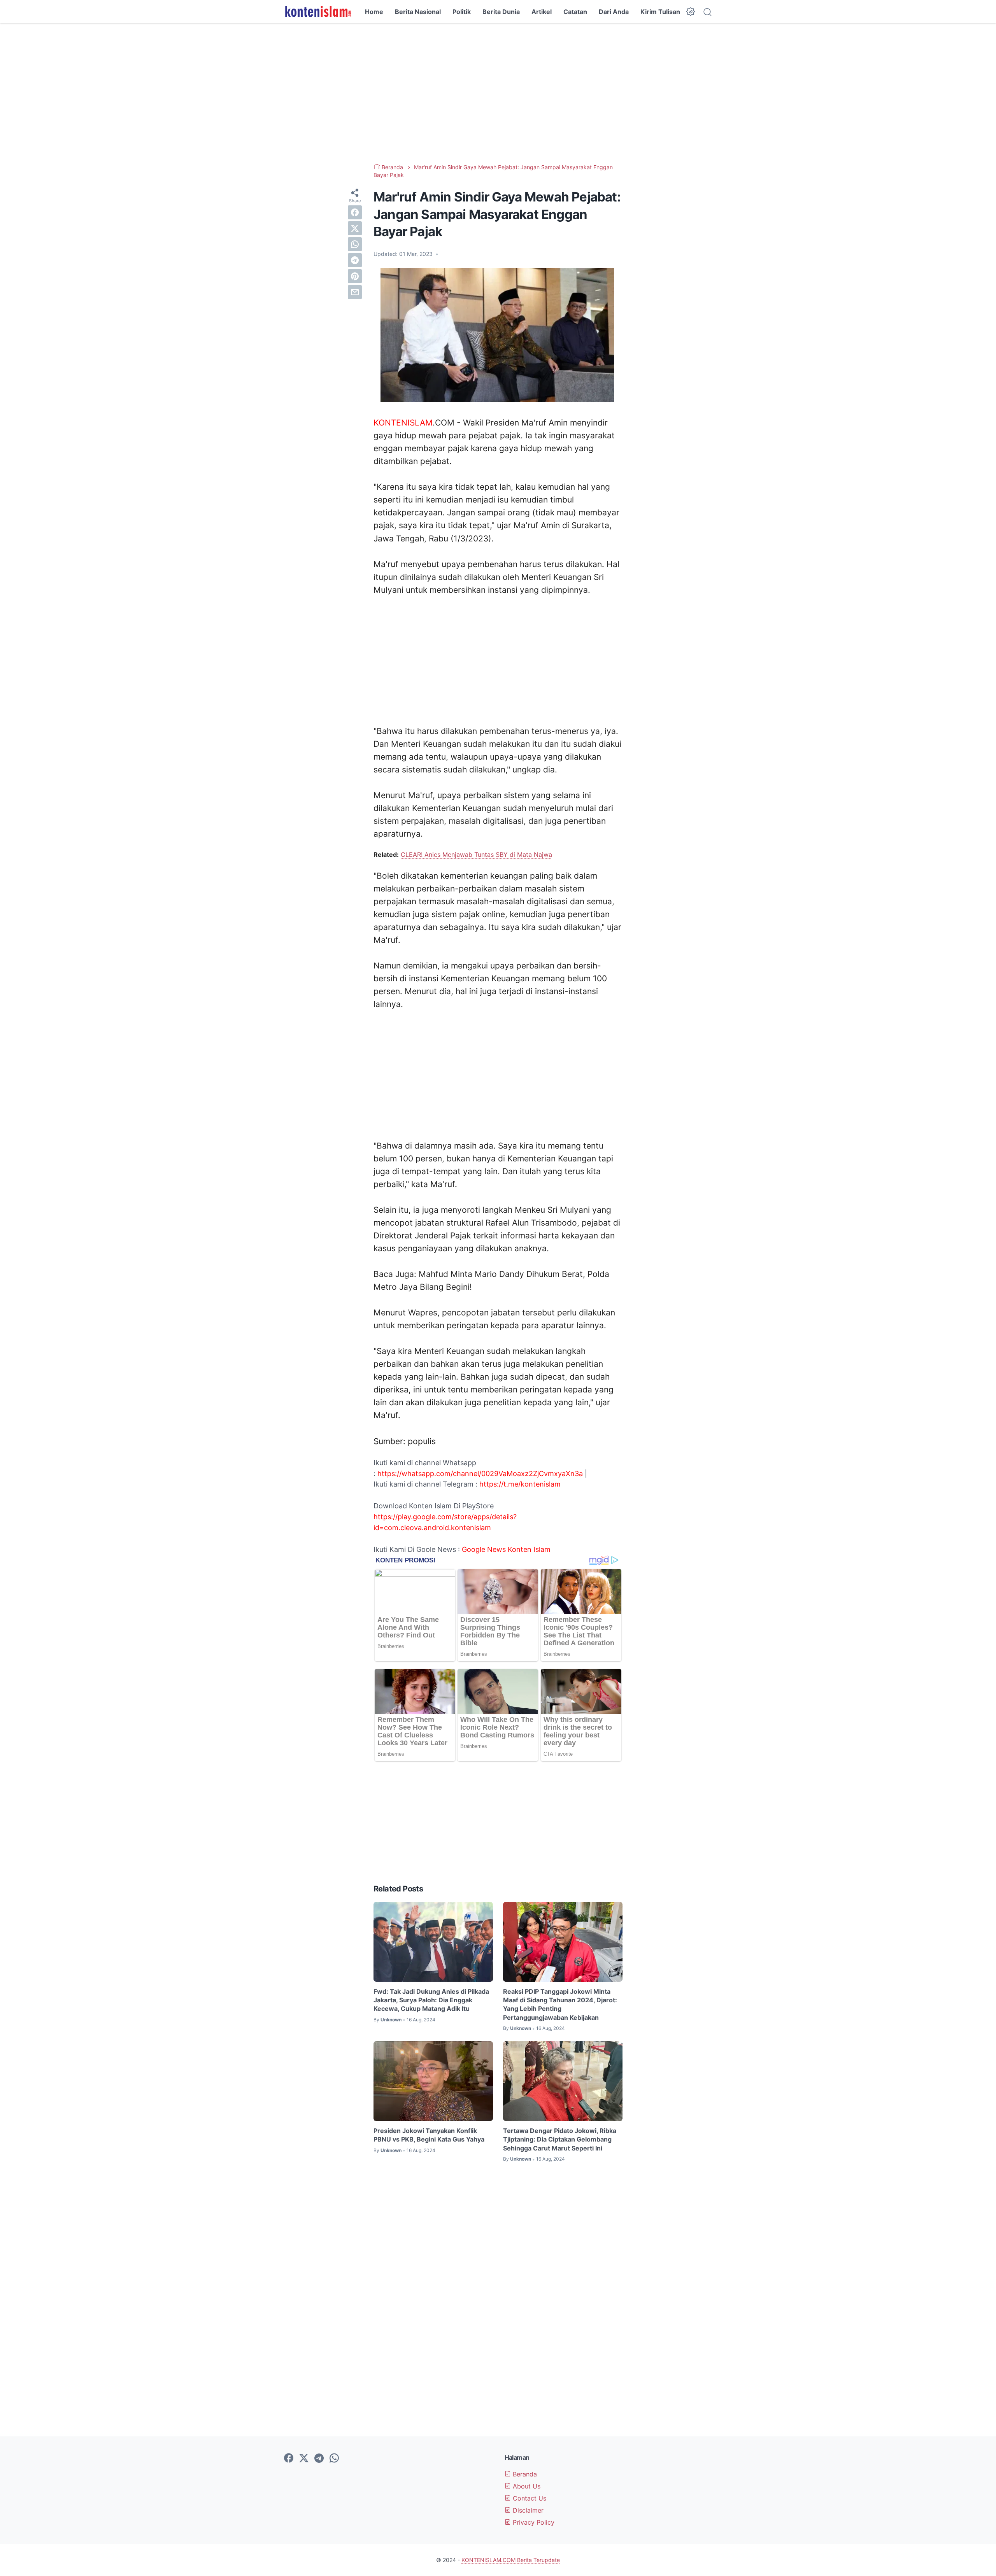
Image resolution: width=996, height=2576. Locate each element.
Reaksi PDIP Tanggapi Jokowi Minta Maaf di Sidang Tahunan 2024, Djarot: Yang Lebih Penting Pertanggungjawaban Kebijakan (560, 2004)
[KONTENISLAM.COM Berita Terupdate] (318, 12)
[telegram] (355, 260)
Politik (462, 12)
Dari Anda (614, 12)
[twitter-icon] (304, 2459)
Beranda (524, 2474)
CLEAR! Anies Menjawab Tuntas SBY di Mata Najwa (476, 855)
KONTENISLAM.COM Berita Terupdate (511, 2560)
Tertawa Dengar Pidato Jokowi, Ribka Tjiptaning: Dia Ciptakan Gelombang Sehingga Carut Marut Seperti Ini (560, 2139)
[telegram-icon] (319, 2459)
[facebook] (355, 212)
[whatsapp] (355, 244)
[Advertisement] (498, 93)
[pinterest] (355, 276)
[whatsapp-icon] (334, 2459)
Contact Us (529, 2498)
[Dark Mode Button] (691, 12)
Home (374, 12)
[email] (355, 292)
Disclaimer (527, 2510)
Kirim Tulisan (660, 12)
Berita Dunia (501, 12)
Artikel (542, 12)
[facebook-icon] (289, 2459)
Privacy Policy (533, 2522)
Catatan (575, 12)
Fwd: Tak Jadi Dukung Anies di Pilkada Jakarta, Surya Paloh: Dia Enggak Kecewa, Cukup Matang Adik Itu (431, 2000)
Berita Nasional (418, 12)
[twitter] (355, 228)
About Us (526, 2486)
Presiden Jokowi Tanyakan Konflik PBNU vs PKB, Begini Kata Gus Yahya (429, 2135)
